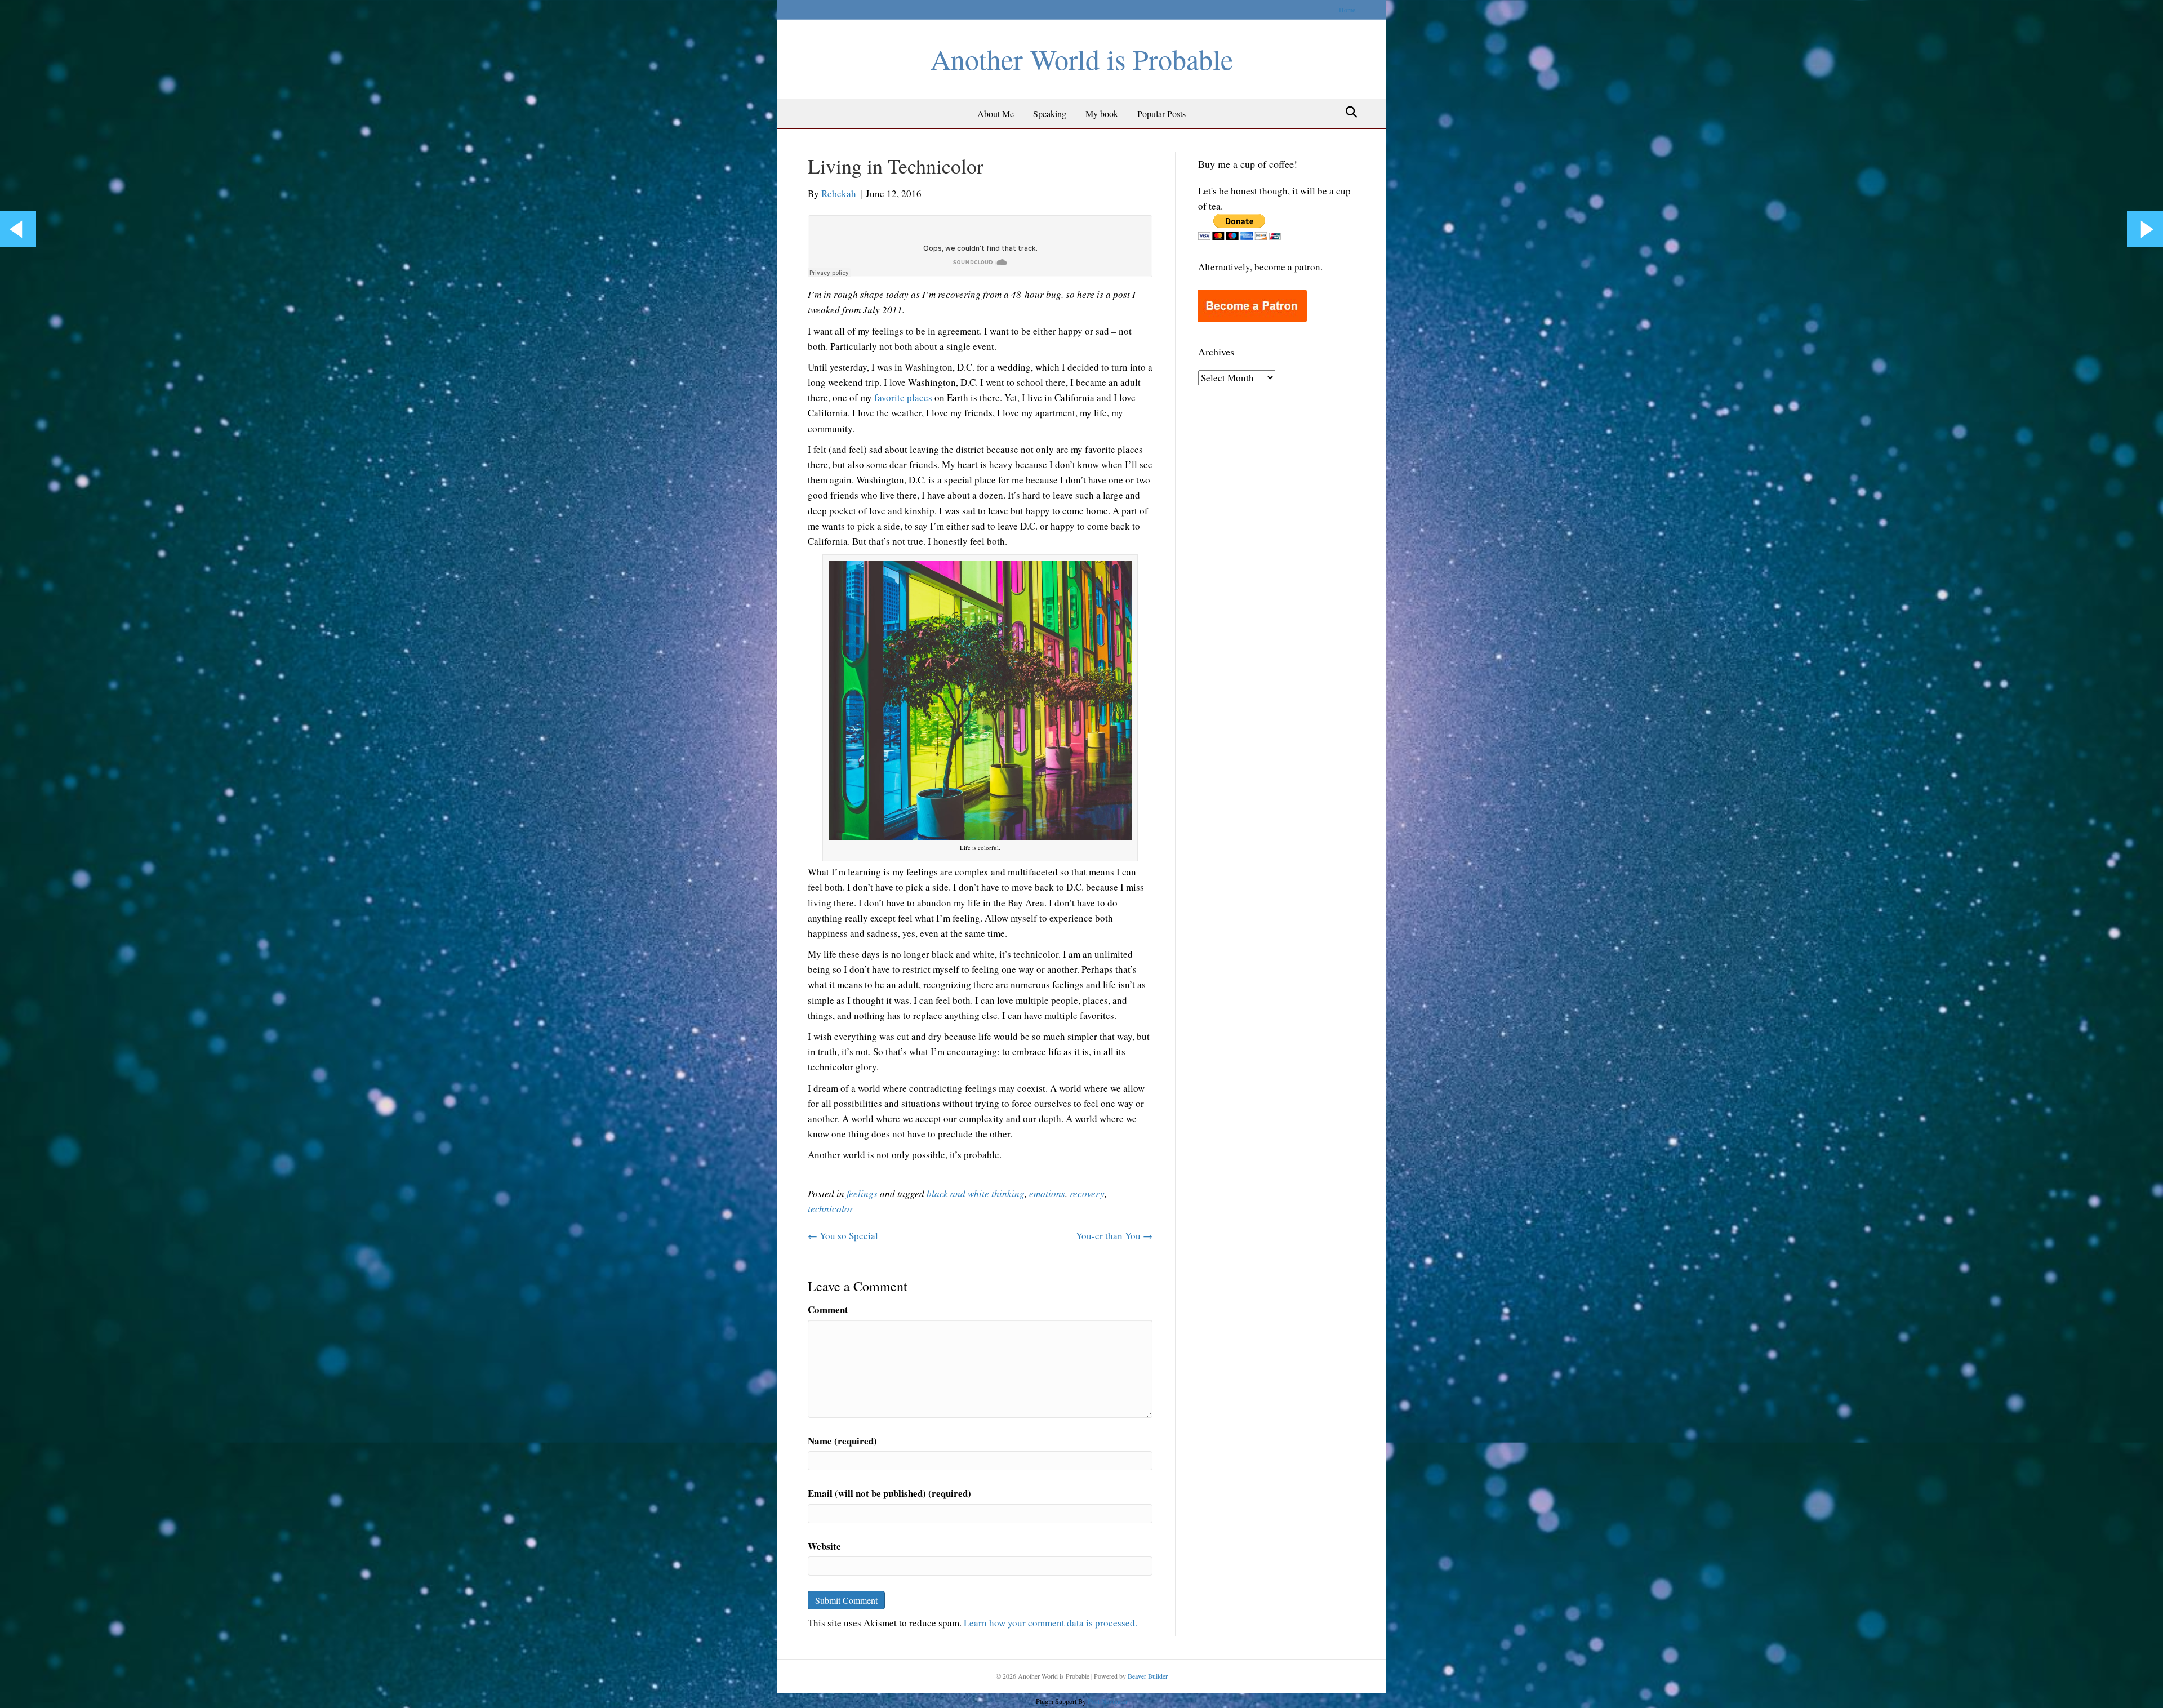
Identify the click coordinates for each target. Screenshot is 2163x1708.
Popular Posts (1161, 114)
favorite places (903, 397)
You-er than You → (1114, 1236)
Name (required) (842, 1441)
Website (824, 1546)
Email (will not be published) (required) (889, 1493)
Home (1347, 10)
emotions (1047, 1193)
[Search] (1348, 112)
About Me (996, 114)
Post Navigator (1107, 1701)
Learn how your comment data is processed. (1051, 1623)
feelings (862, 1193)
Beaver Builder (1148, 1676)
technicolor (831, 1209)
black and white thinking (976, 1193)
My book (1102, 114)
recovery (1087, 1193)
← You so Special (843, 1236)
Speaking (1050, 114)
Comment (828, 1309)
